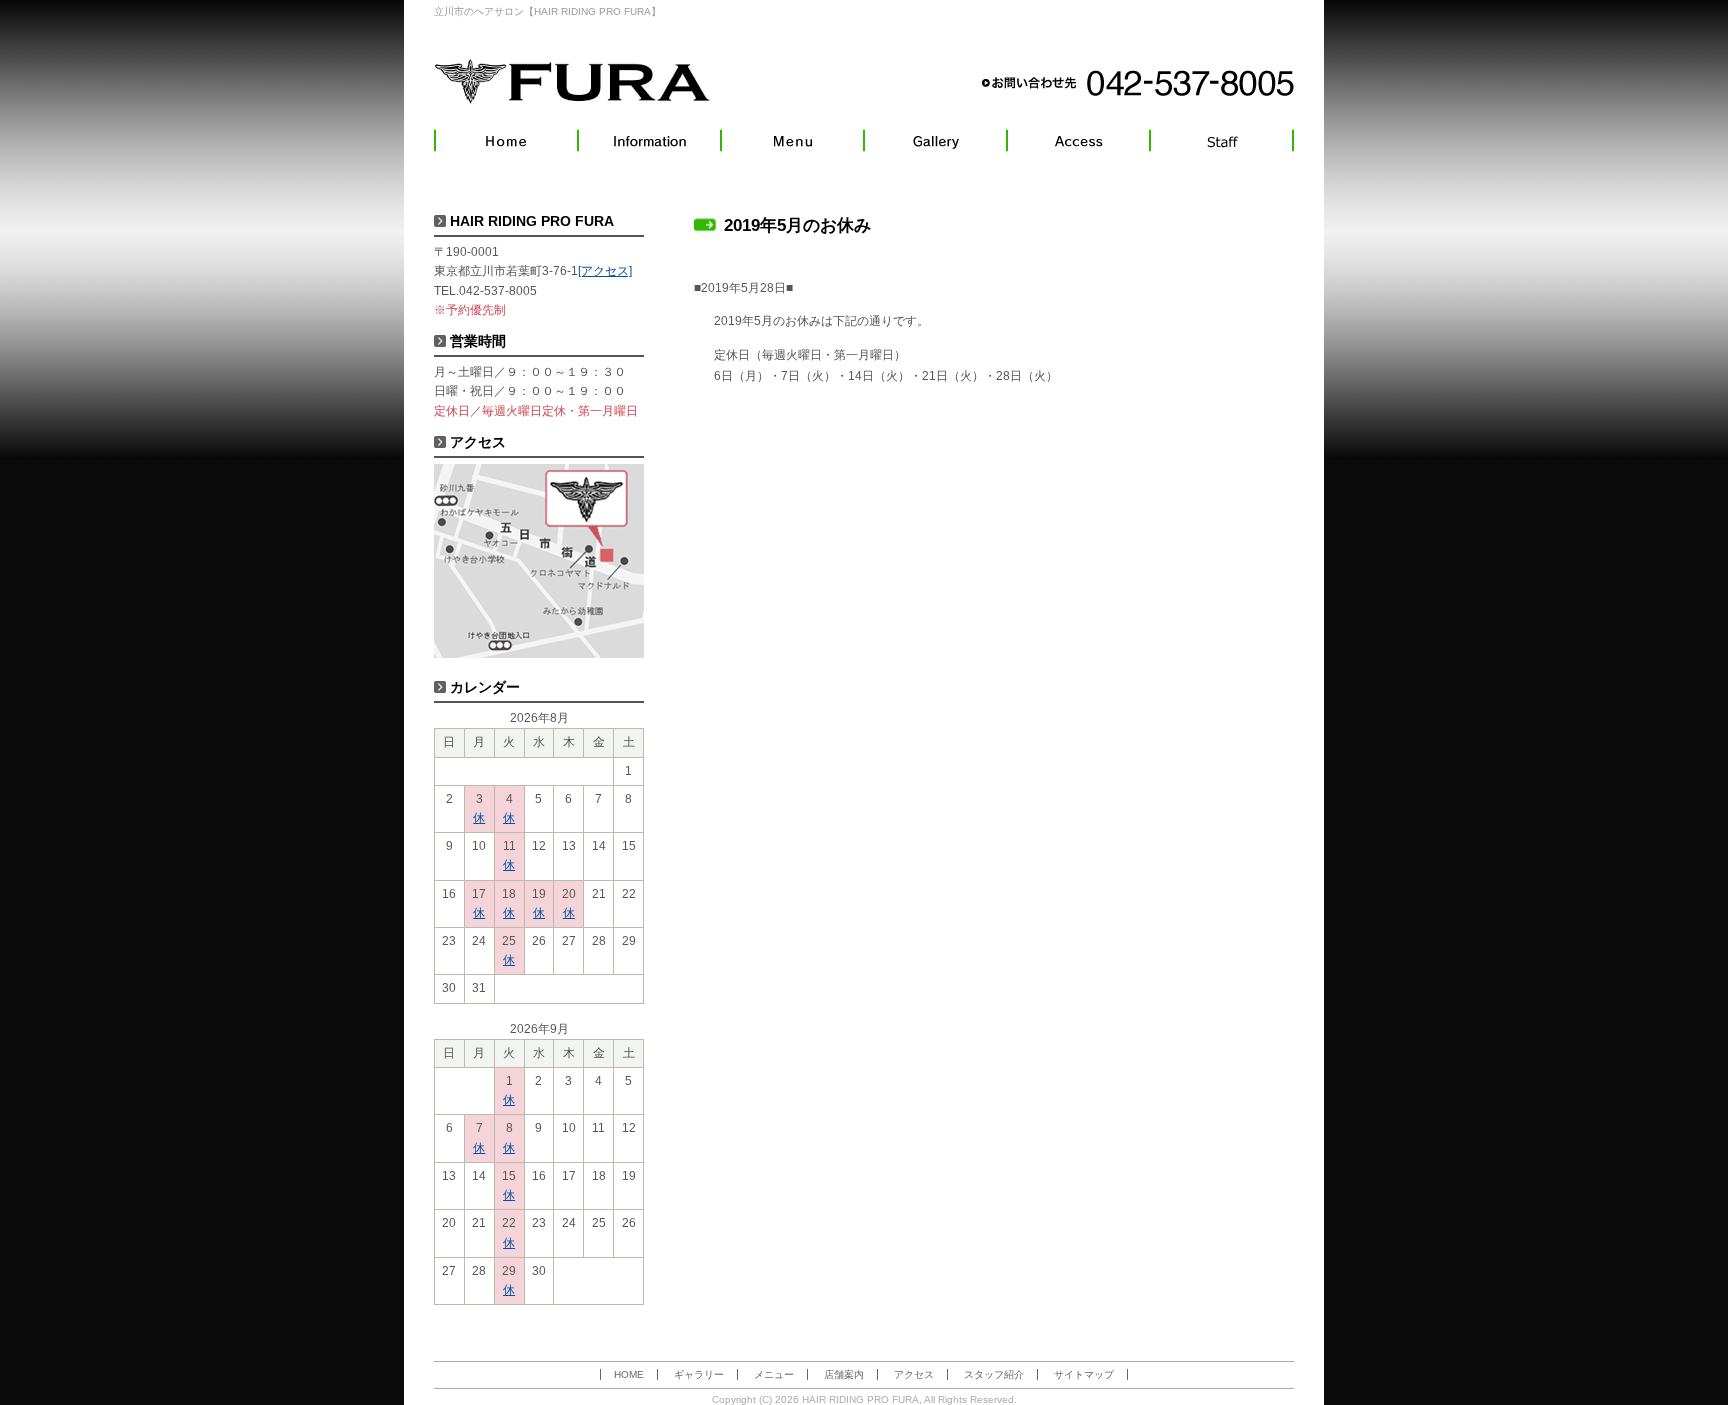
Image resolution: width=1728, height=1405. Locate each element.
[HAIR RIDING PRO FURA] (572, 81)
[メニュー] (792, 140)
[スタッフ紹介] (1222, 140)
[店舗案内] (649, 140)
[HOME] (506, 140)
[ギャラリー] (935, 140)
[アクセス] (1078, 140)
